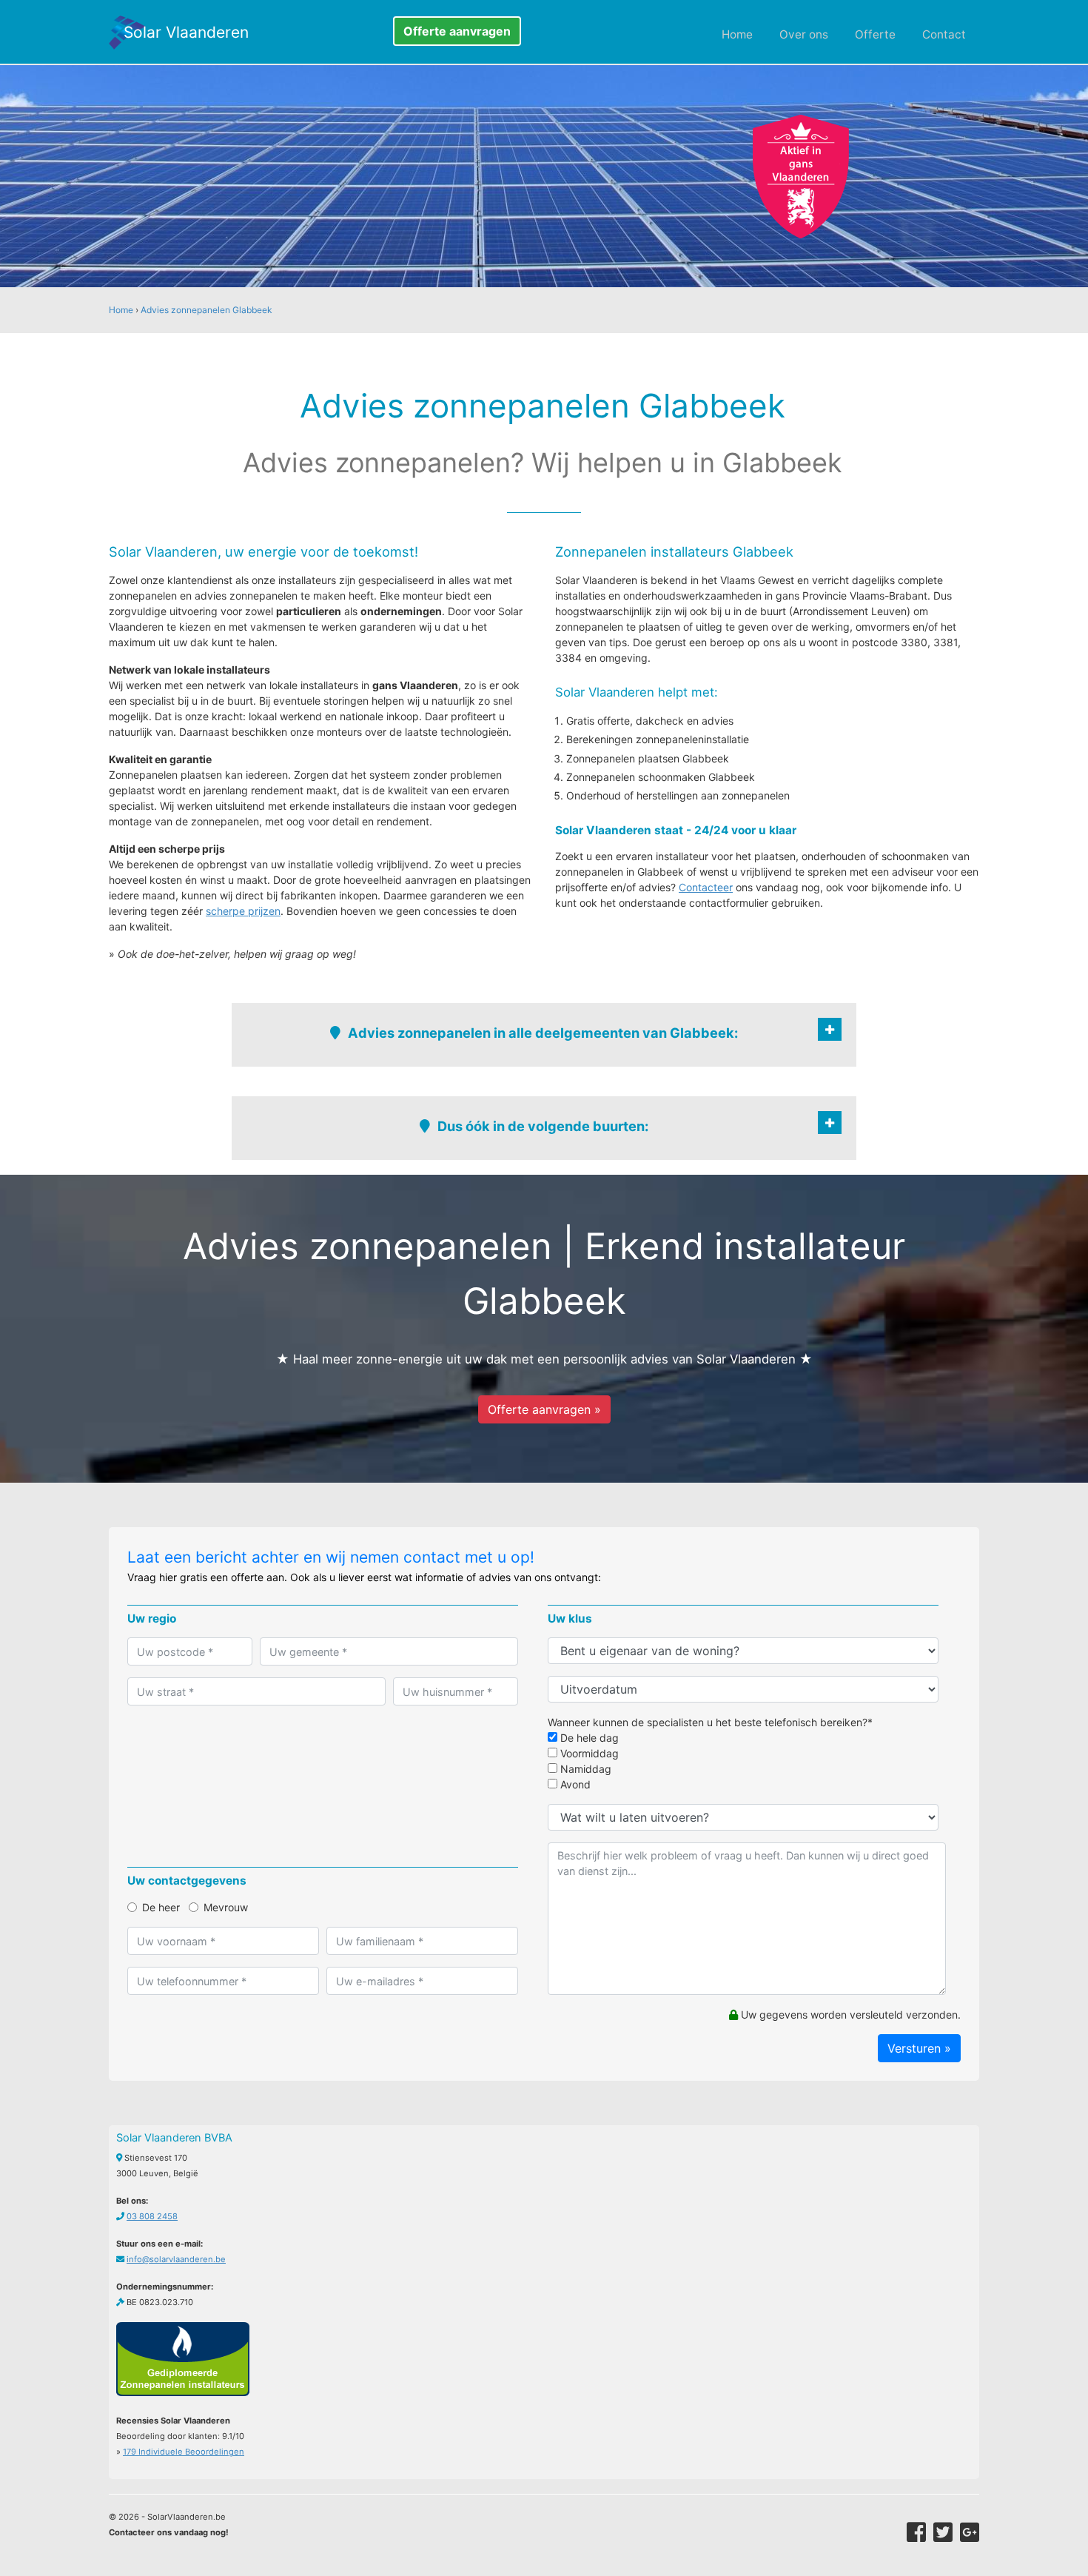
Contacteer (706, 887)
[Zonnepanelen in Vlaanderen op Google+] (970, 2532)
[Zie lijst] (830, 1029)
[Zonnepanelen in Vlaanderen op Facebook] (916, 2532)
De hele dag (588, 1738)
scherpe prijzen (243, 911)
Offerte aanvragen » (544, 1409)
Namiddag (584, 1769)
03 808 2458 (152, 2216)
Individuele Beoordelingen (184, 2452)
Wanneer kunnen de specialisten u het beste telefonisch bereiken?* (710, 1722)
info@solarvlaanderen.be (176, 2259)
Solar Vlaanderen (186, 32)
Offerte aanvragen (457, 31)
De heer (161, 1907)
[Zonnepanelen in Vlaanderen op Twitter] (943, 2532)
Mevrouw (226, 1907)
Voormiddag (588, 1753)
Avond (574, 1784)
